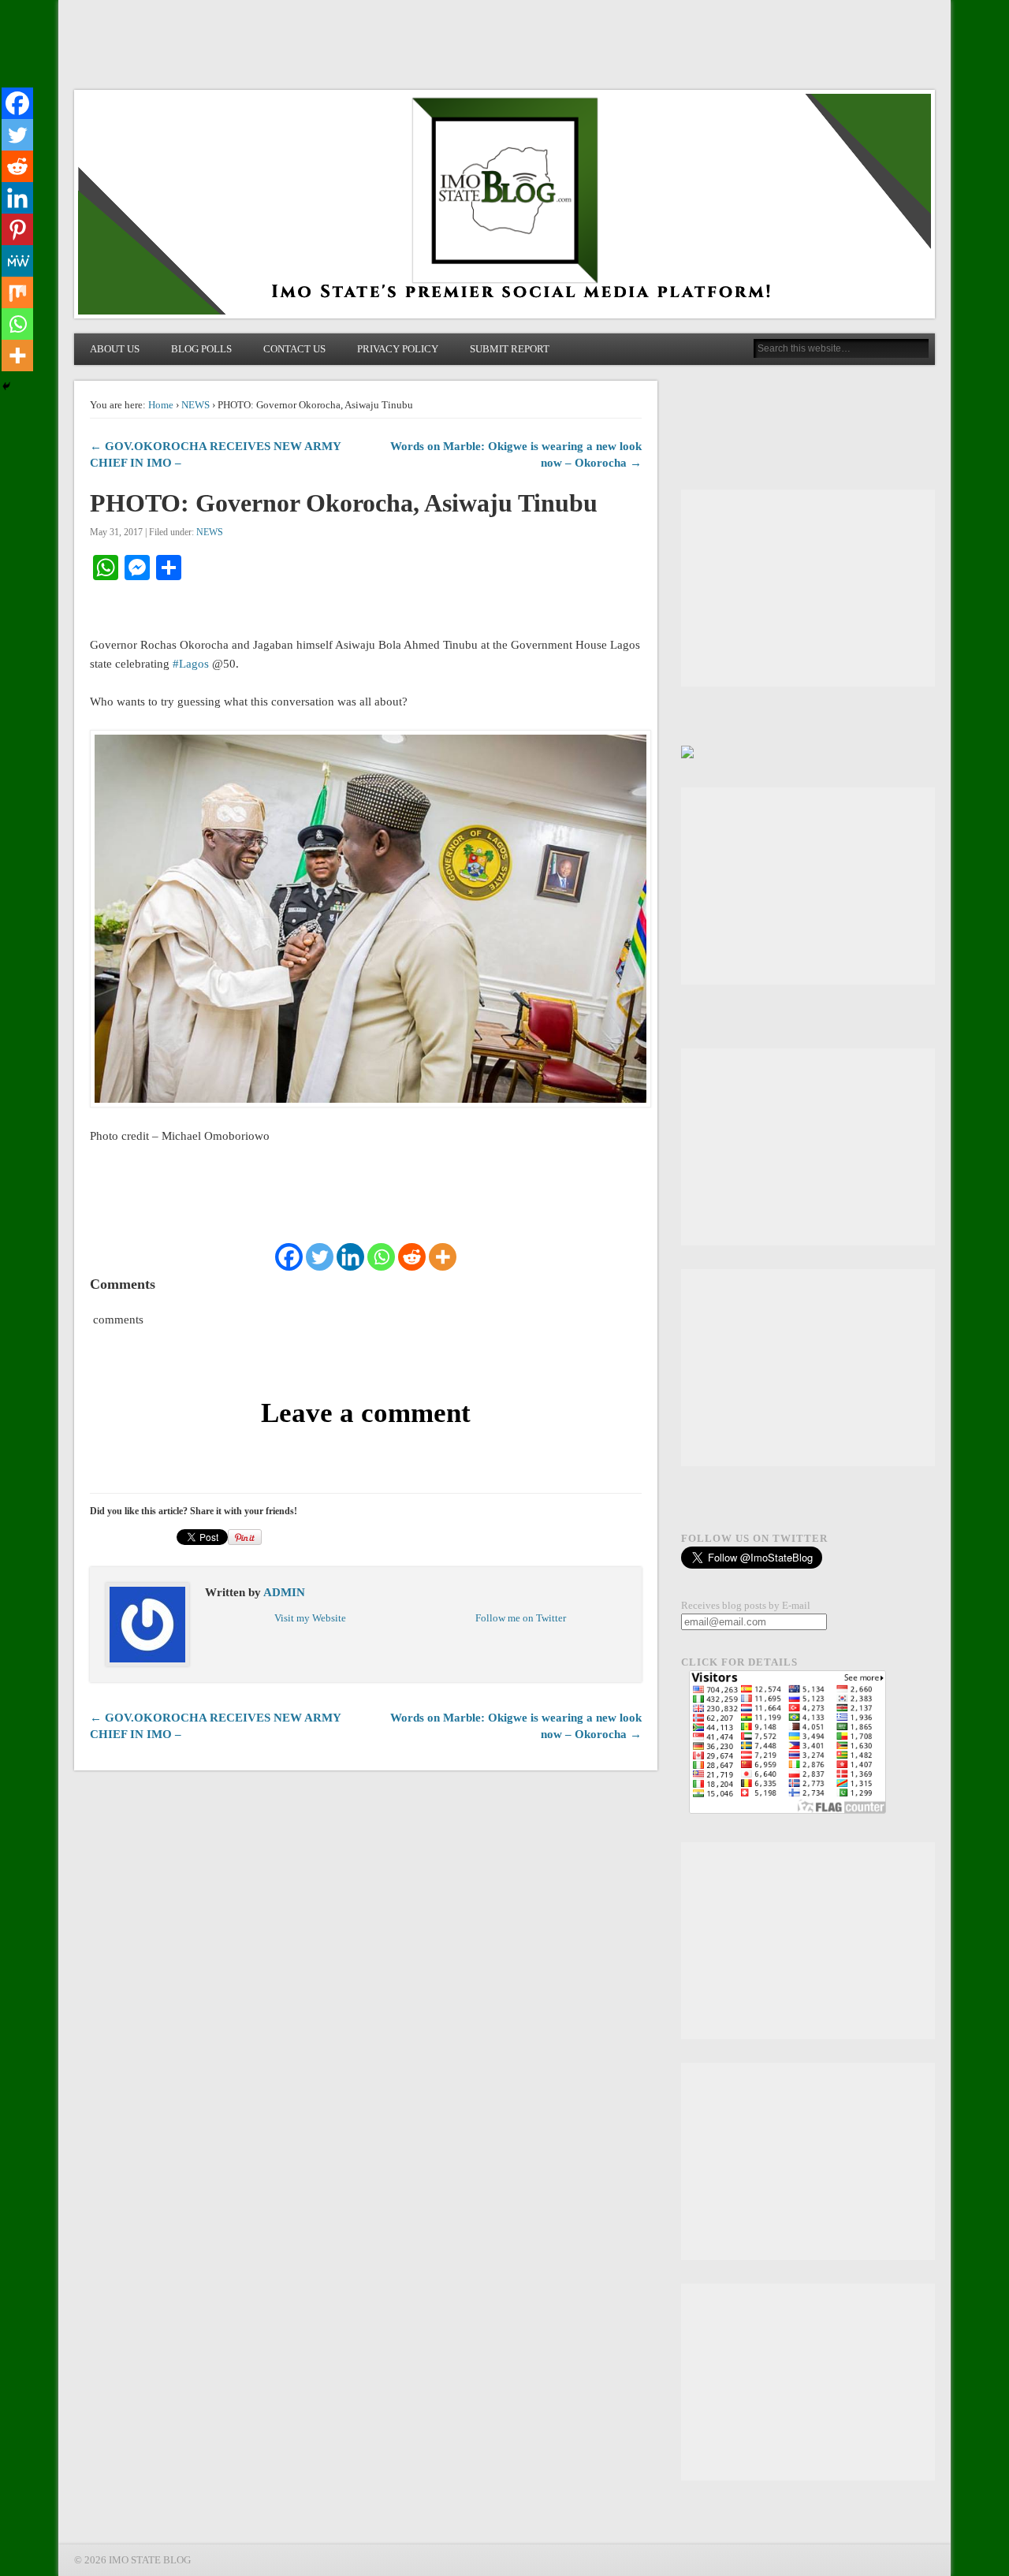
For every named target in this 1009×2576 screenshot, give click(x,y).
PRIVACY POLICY (398, 349)
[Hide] (6, 386)
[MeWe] (17, 261)
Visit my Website (310, 1618)
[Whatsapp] (381, 1257)
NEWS (195, 405)
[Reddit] (412, 1257)
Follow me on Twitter (521, 1618)
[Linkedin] (350, 1257)
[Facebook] (289, 1257)
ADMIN (284, 1592)
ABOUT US (115, 349)
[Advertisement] (808, 588)
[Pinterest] (17, 229)
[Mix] (17, 292)
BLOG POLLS (201, 349)
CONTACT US (294, 349)
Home (161, 405)
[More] (443, 1257)
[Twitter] (320, 1257)
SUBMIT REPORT (510, 349)
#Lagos (191, 664)
